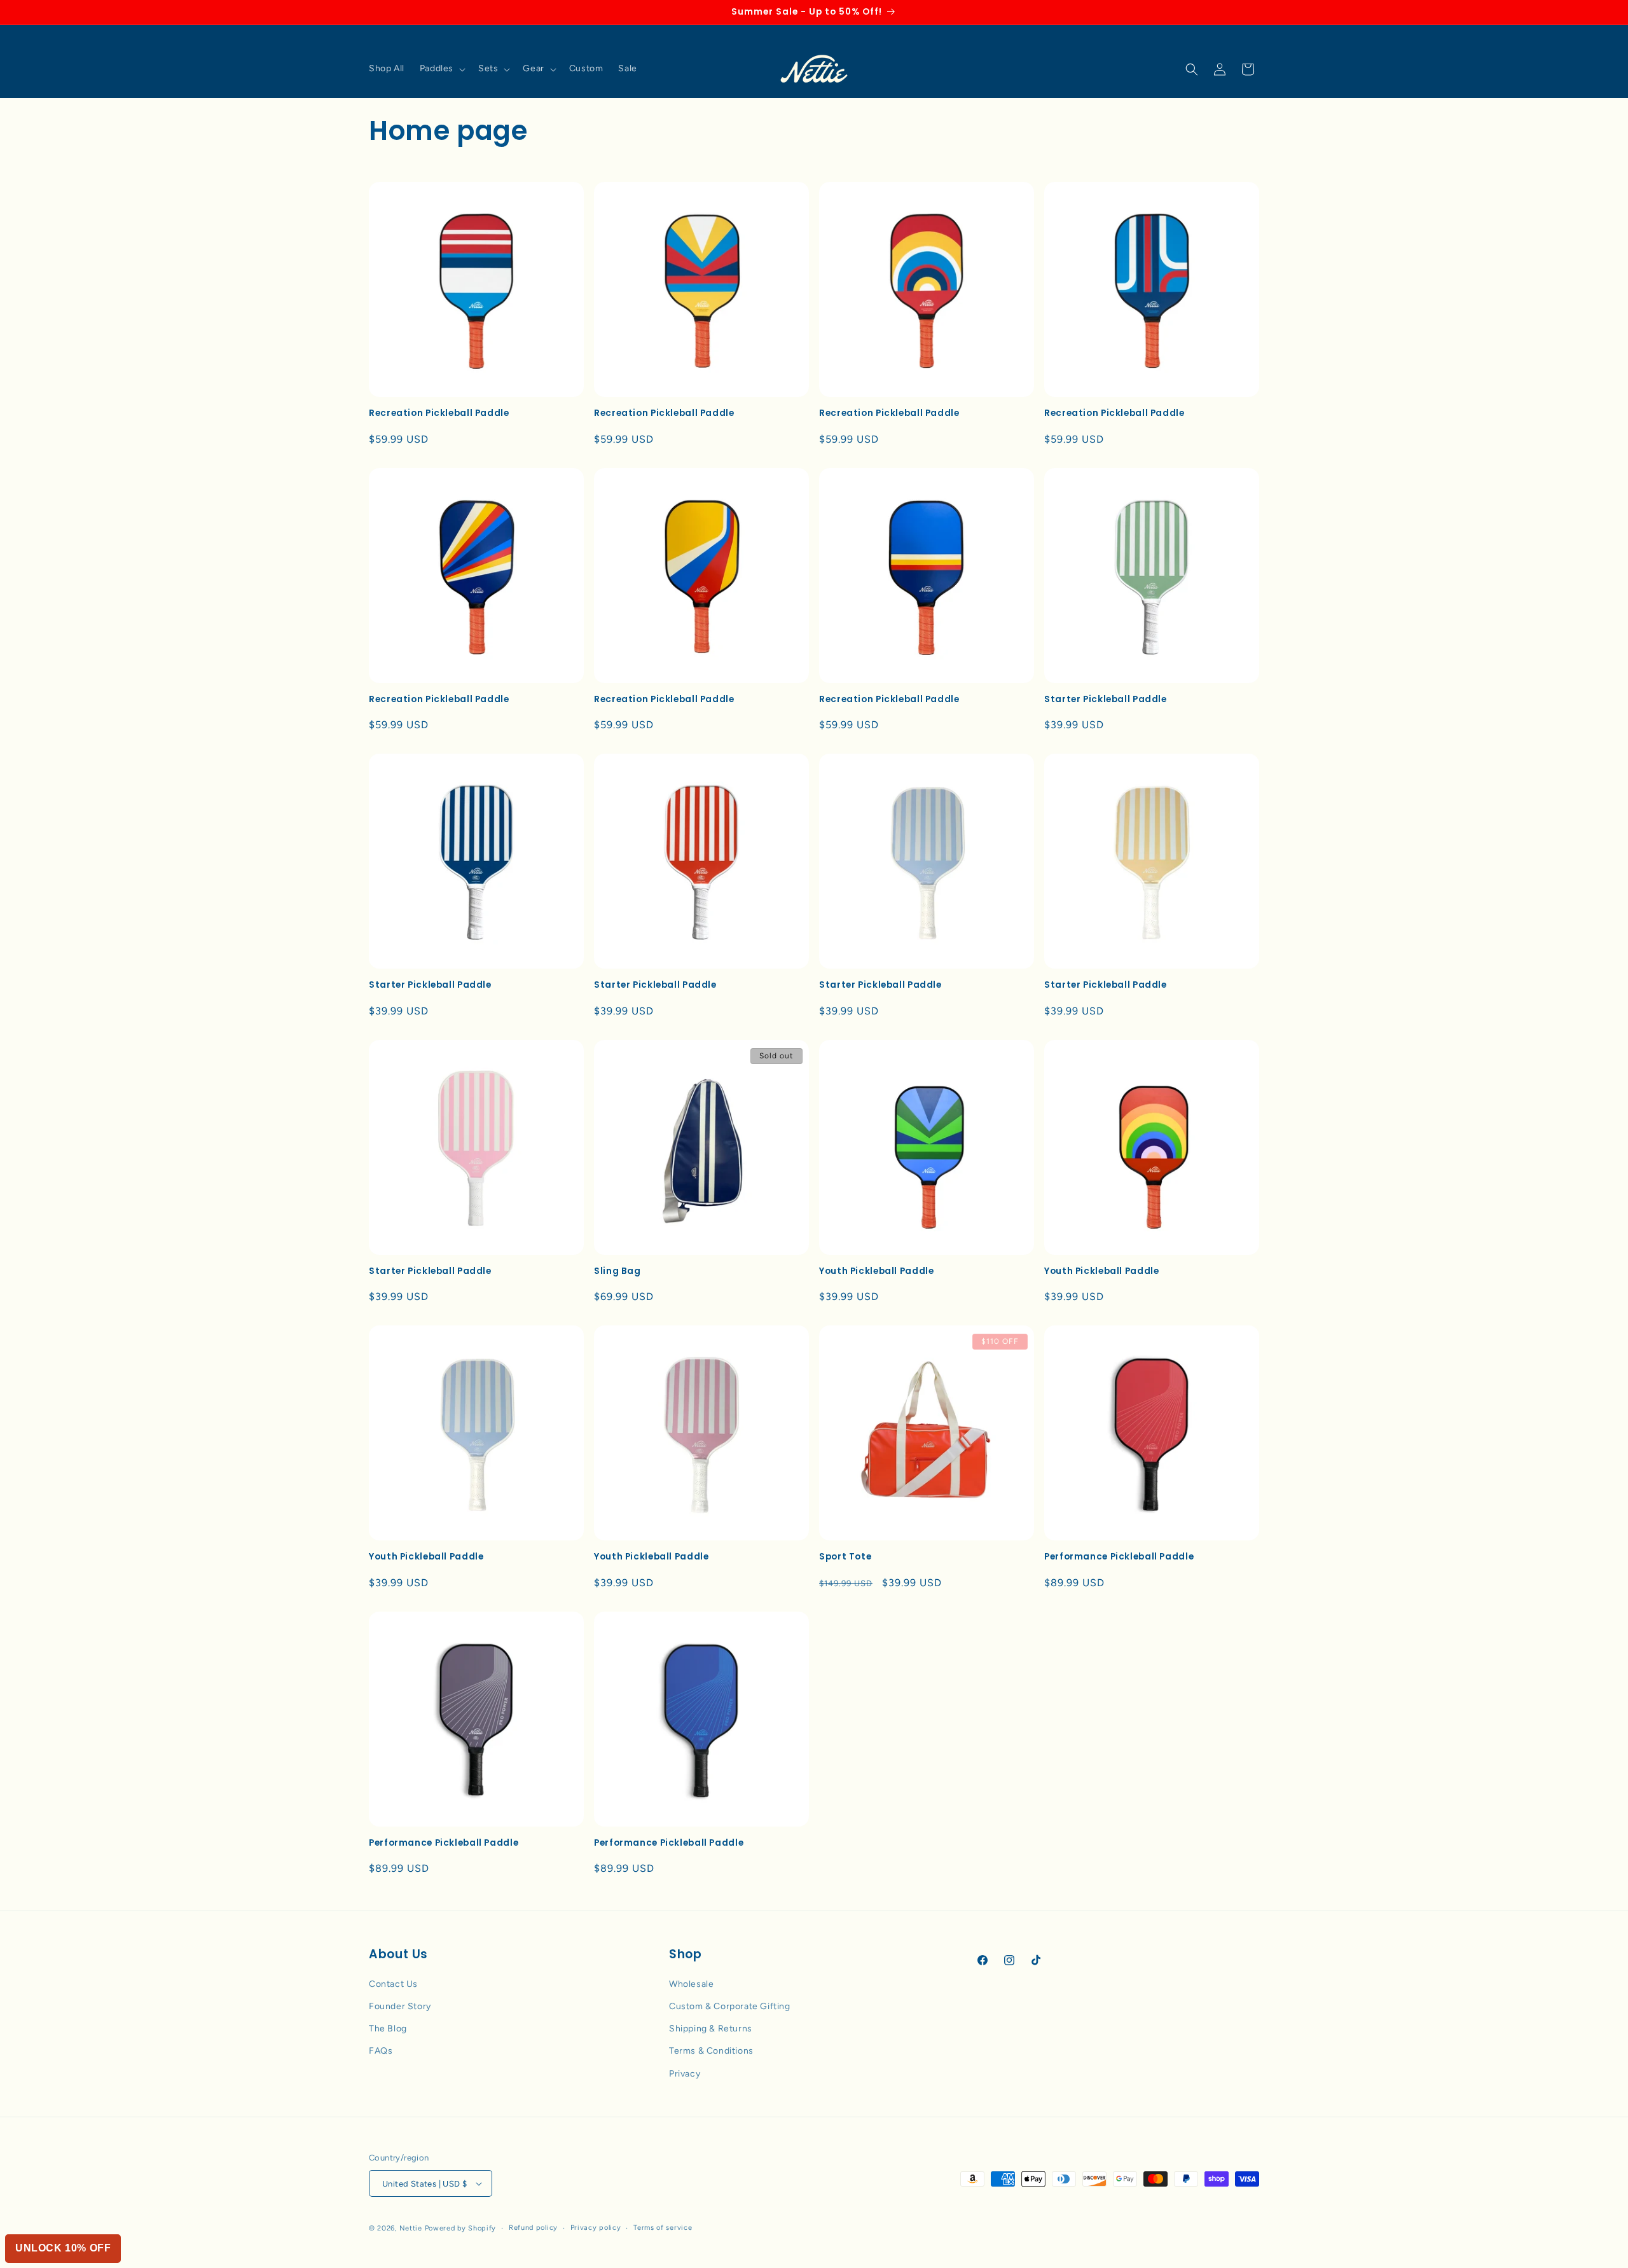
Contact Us (393, 1984)
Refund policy (533, 2228)
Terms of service (663, 2228)
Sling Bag (617, 1271)
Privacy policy (596, 2228)
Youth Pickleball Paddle (877, 1271)
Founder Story (400, 2006)
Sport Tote (845, 1557)
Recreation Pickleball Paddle (439, 413)
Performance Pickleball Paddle (1119, 1557)
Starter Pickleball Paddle (1106, 700)
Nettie (411, 2228)
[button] (441, 69)
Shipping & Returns (711, 2029)
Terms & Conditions (711, 2051)
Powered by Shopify (461, 2228)
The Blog (388, 2029)
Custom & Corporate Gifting (730, 2006)
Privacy (685, 2074)
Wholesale (691, 1984)
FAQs (381, 2051)
